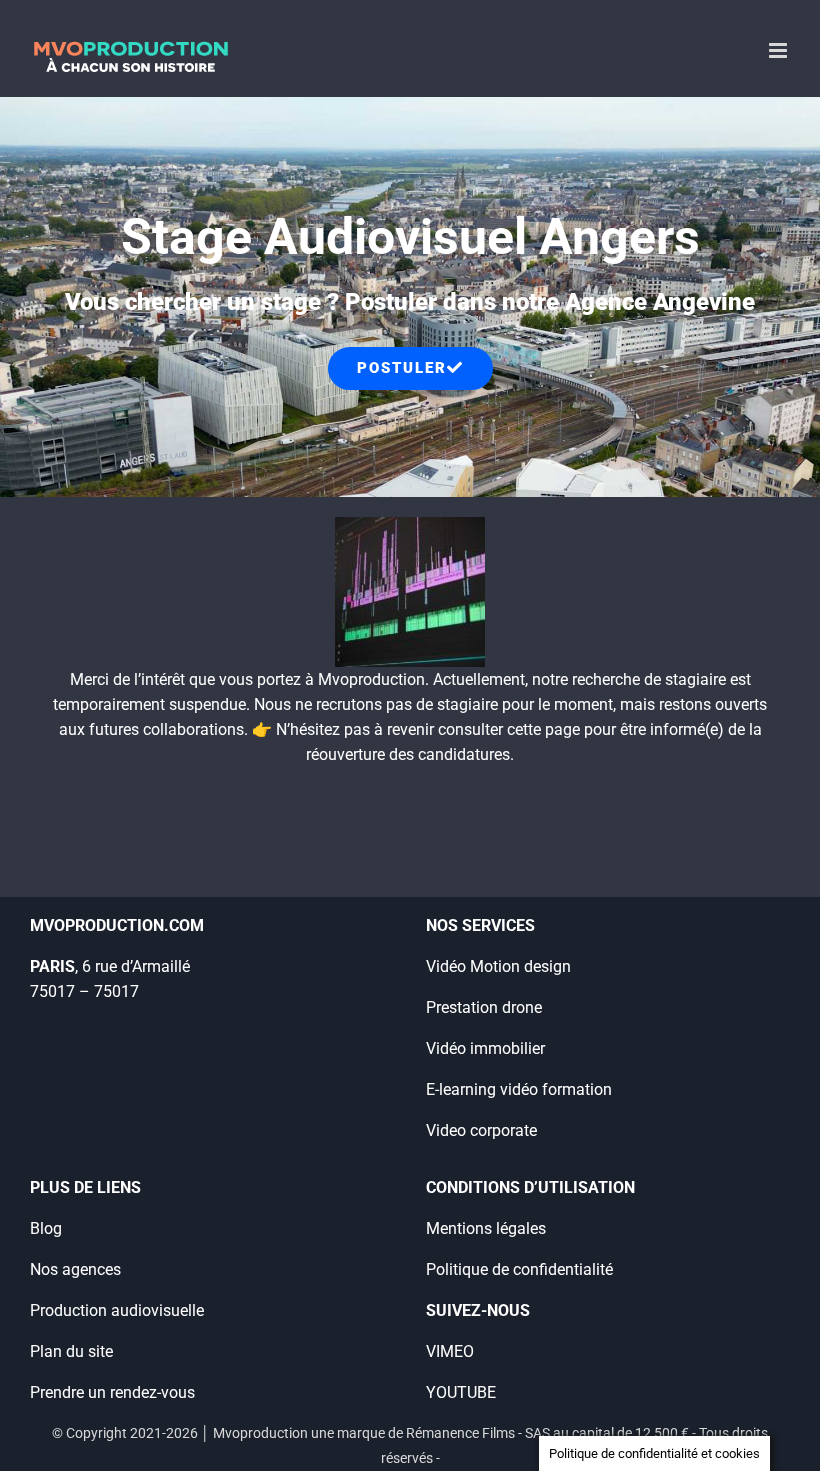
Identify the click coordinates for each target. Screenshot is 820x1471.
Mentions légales (486, 1228)
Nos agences (75, 1269)
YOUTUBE (461, 1392)
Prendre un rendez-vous (112, 1392)
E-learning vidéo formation (519, 1089)
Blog (46, 1228)
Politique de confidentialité (519, 1269)
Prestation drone (484, 1007)
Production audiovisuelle (117, 1310)
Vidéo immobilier (485, 1048)
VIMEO (450, 1351)
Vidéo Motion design (498, 966)
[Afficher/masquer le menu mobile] (779, 50)
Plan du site (71, 1351)
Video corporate (481, 1130)
